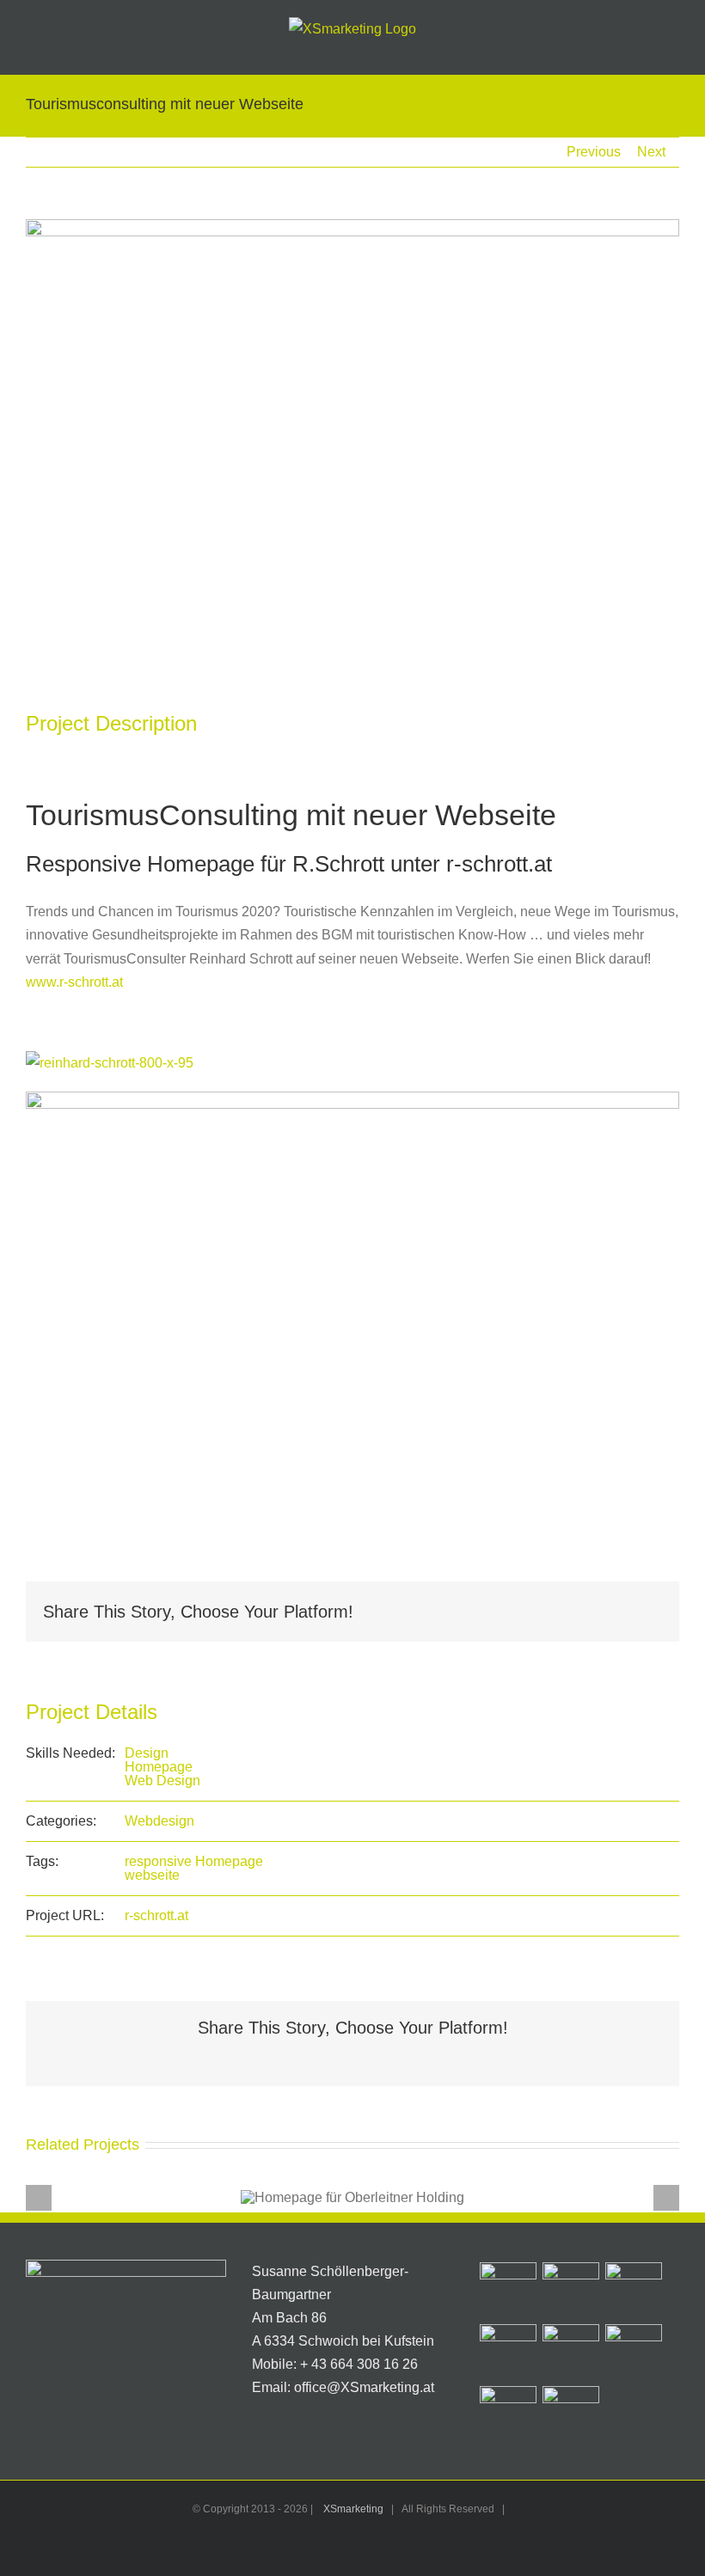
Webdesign (159, 1821)
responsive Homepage (194, 1861)
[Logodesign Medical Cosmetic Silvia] (509, 2353)
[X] (538, 1612)
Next (651, 152)
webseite (152, 1875)
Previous (594, 152)
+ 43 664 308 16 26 (359, 2364)
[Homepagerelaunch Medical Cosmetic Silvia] (634, 2353)
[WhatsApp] (593, 1612)
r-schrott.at (156, 1915)
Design (147, 1753)
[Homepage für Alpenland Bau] (634, 2291)
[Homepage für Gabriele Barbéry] (571, 2414)
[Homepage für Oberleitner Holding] (509, 2291)
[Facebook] (511, 1612)
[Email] (648, 1612)
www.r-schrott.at (74, 982)
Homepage (159, 1767)
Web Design (162, 1781)
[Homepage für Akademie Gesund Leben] (509, 2414)
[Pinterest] (621, 1612)
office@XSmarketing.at (364, 2387)
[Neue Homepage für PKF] (571, 2353)
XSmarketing (353, 2509)
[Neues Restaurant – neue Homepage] (571, 2291)
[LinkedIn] (566, 1612)
